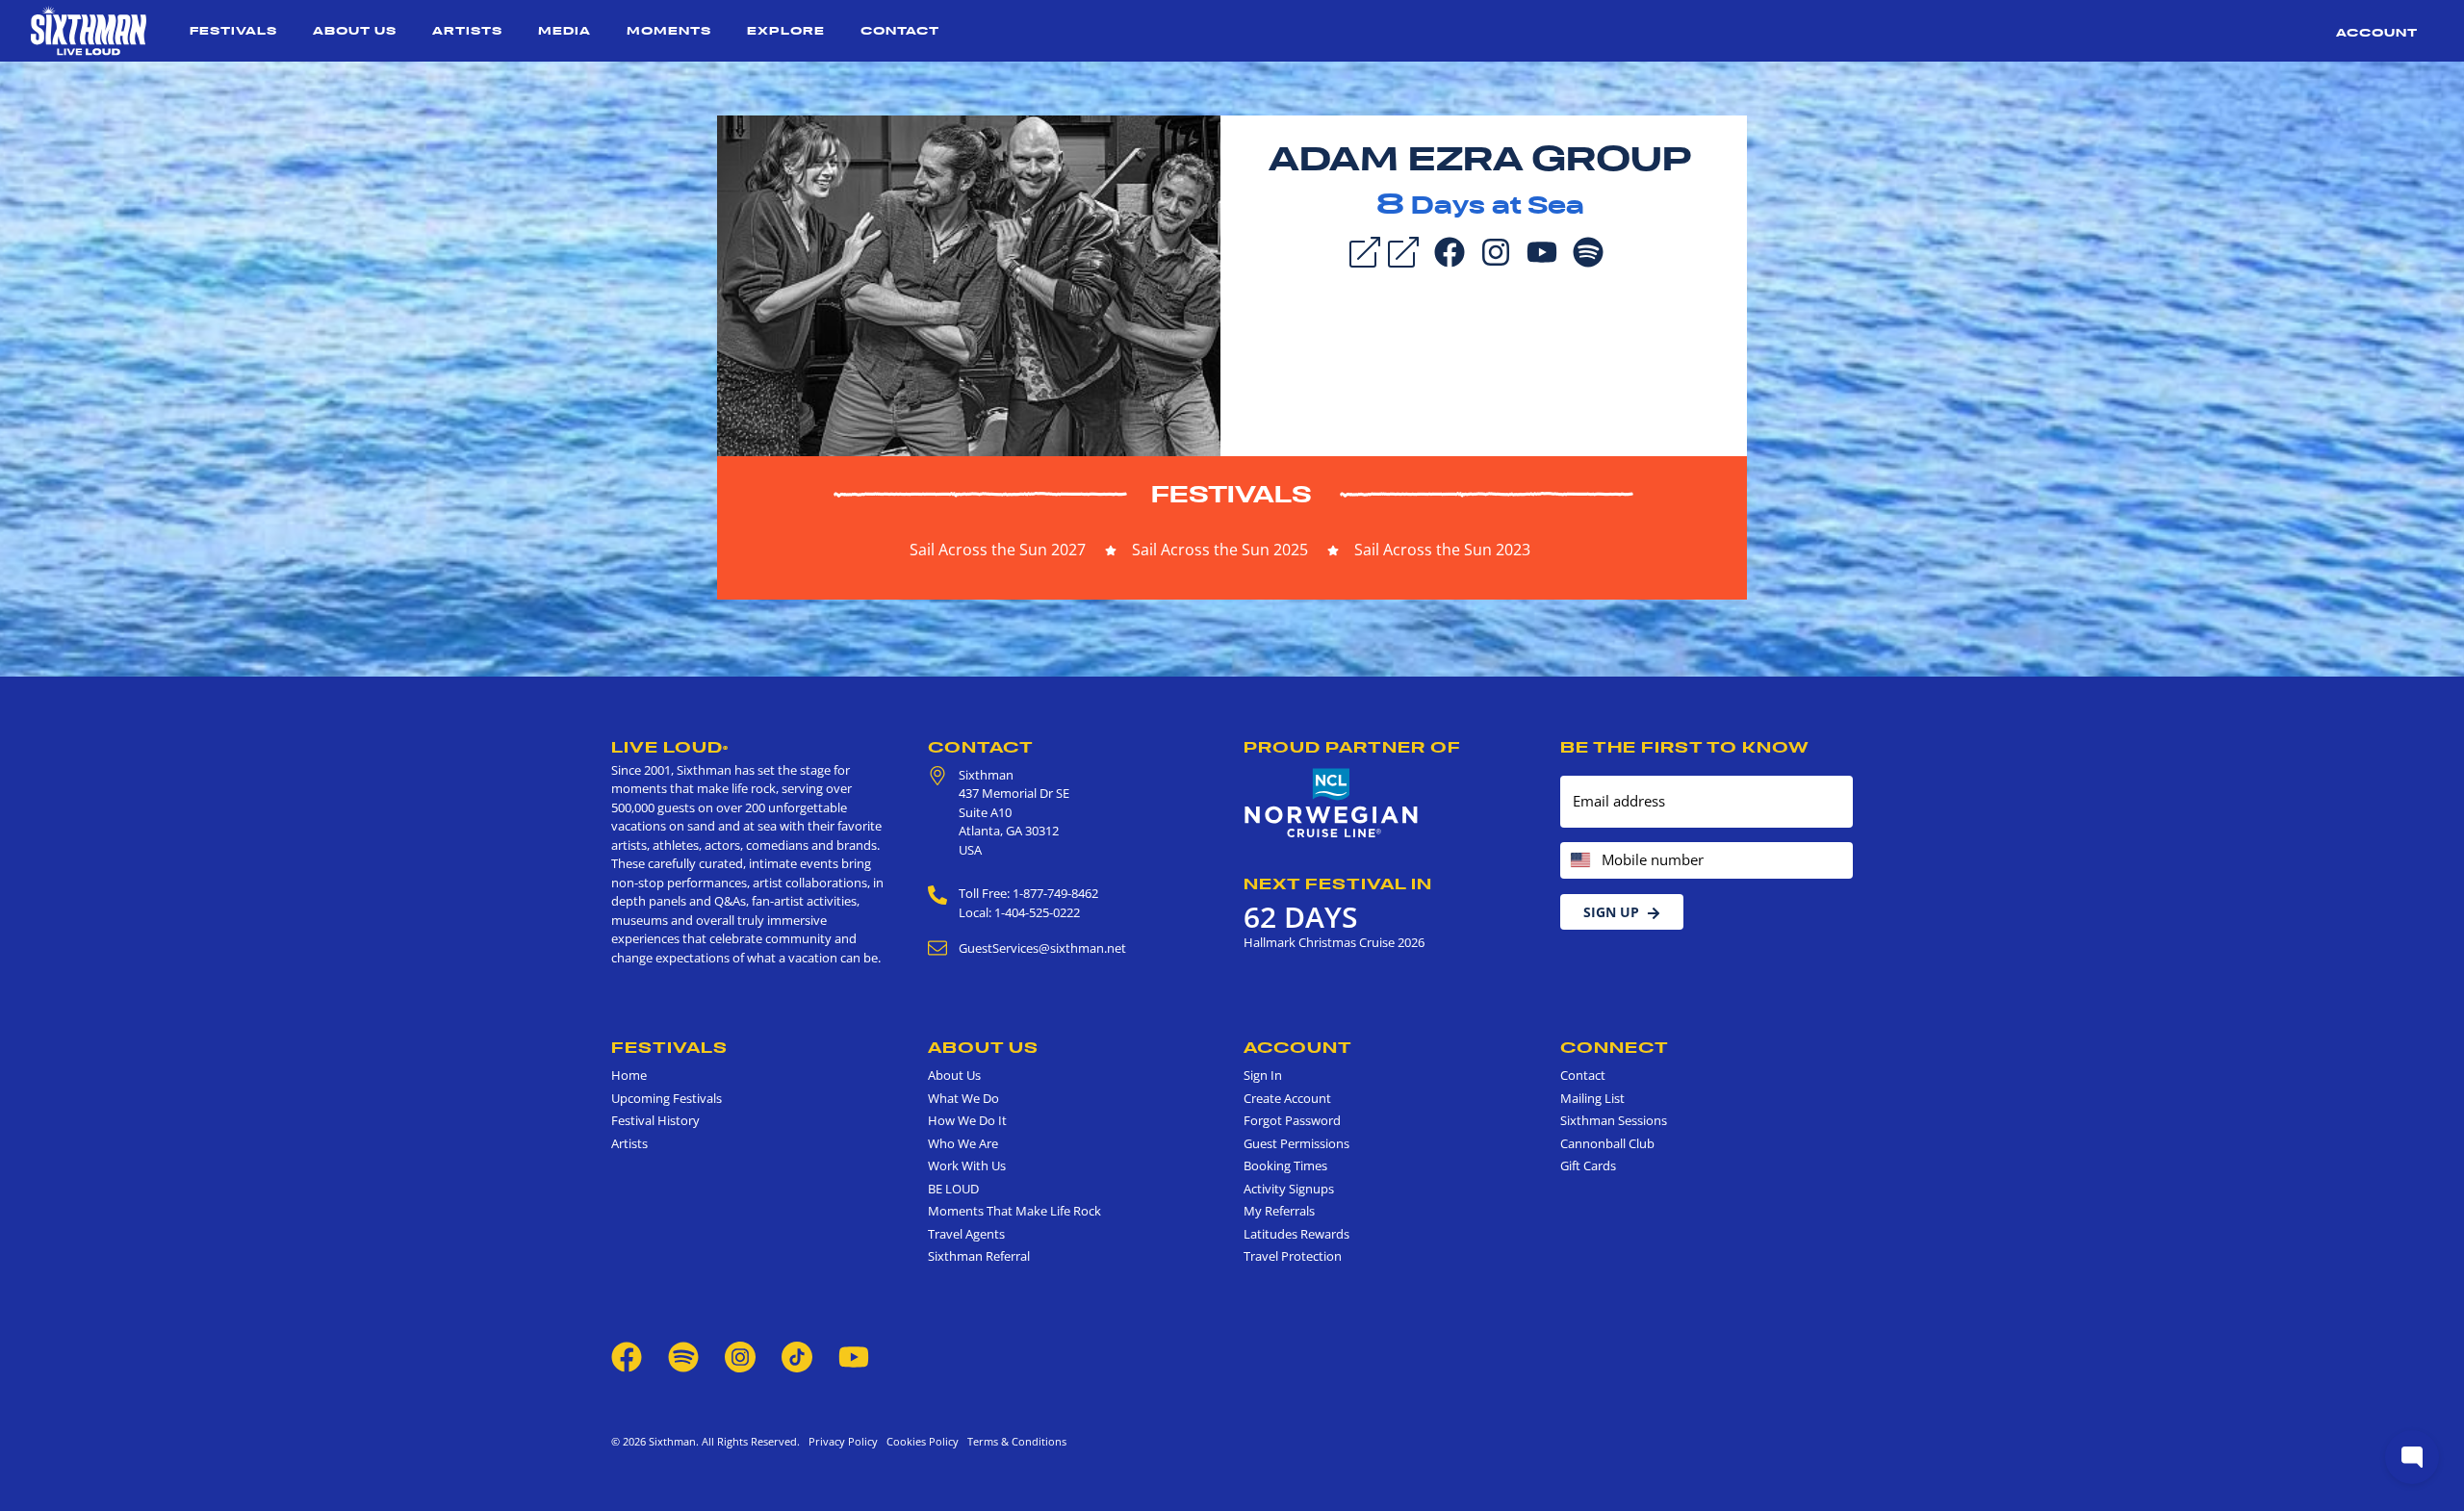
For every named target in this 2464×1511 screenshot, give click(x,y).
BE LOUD (953, 1189)
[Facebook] (1450, 250)
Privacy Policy (843, 1441)
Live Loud (670, 747)
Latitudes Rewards (1296, 1234)
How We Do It (967, 1120)
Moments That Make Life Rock (1014, 1211)
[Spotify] (1588, 250)
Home (629, 1075)
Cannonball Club (1607, 1143)
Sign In (1263, 1075)
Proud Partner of (1352, 747)
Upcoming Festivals (667, 1098)
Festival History (655, 1120)
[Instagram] (1496, 250)
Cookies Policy (920, 1441)
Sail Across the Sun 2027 (998, 550)
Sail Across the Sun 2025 (1220, 550)
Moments (669, 30)
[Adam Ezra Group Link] (1403, 250)
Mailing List (1592, 1098)
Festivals (233, 30)
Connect (1615, 1047)
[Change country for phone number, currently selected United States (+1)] (1579, 861)
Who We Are (963, 1143)
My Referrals (1279, 1211)
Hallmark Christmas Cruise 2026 (1334, 942)
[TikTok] (798, 1355)
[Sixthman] (89, 31)
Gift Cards (1588, 1165)
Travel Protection (1293, 1256)
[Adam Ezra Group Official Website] (969, 284)
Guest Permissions (1296, 1143)
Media (565, 30)
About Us (355, 30)
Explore (786, 30)
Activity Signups (1289, 1189)
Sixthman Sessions (1614, 1120)
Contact (900, 30)
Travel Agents (966, 1234)
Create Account (1287, 1098)
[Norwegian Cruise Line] (1332, 804)
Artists (467, 30)
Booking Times (1285, 1165)
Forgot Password (1292, 1120)
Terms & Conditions (1014, 1441)
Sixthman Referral (979, 1256)
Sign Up (1611, 912)
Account (2377, 32)
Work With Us (967, 1165)
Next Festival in (1338, 884)
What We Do (963, 1098)
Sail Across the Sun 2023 (1442, 550)
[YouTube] (1542, 250)
